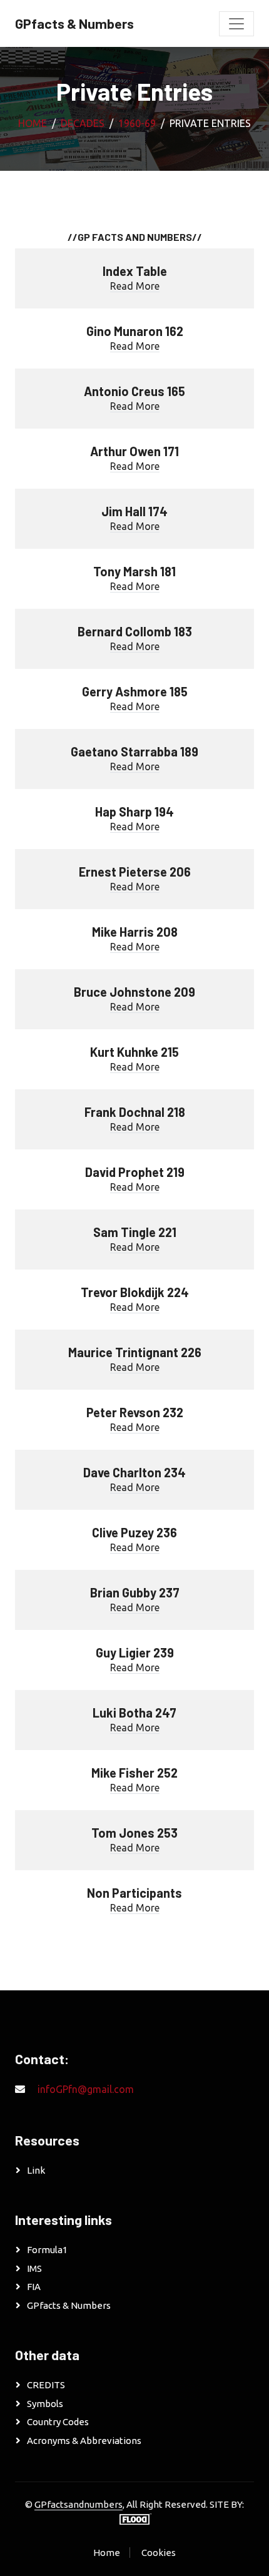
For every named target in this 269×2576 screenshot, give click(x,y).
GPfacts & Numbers (69, 2305)
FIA (34, 2287)
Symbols (45, 2404)
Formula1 (47, 2250)
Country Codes (58, 2422)
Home (33, 123)
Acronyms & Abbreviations (84, 2441)
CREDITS (46, 2385)
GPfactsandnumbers (79, 2504)
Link (36, 2170)
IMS (34, 2268)
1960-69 (137, 123)
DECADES (83, 123)
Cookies (159, 2553)
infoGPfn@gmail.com (86, 2089)
